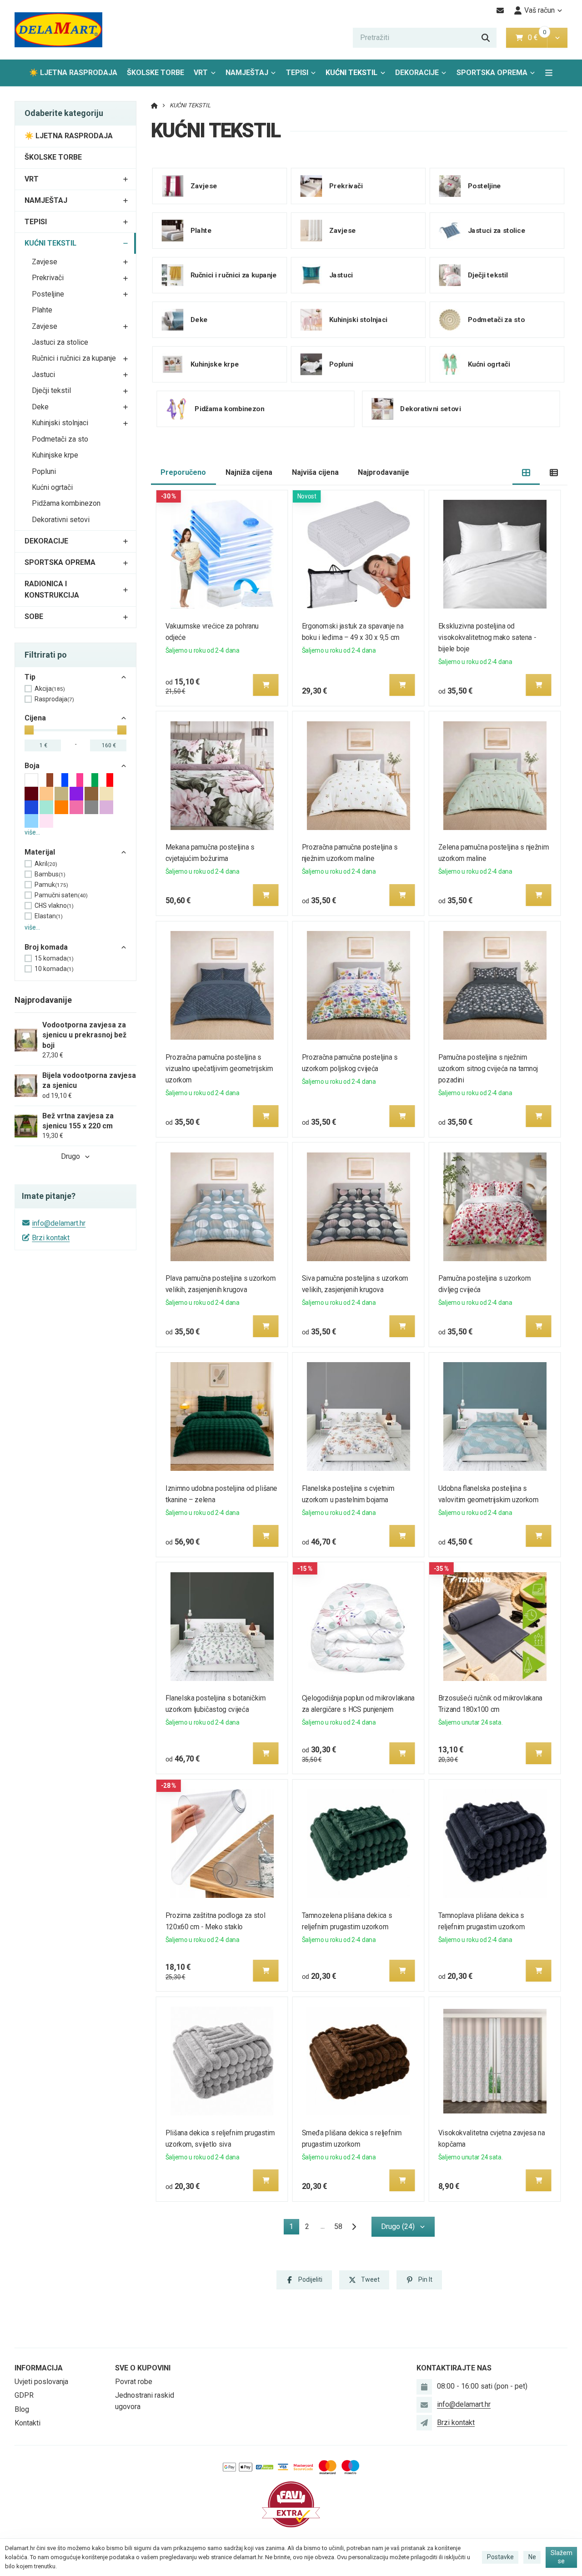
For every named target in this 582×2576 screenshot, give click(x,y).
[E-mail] (500, 10)
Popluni (44, 471)
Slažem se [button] (562, 2557)
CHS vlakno (54, 906)
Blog (22, 2409)
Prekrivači (48, 278)
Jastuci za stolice (60, 342)
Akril (46, 864)
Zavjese (45, 262)
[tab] (526, 473)
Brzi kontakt (51, 1238)
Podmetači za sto (60, 439)
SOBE (34, 616)
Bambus (50, 874)
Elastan (49, 916)
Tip (30, 677)
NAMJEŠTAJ (247, 73)
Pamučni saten (61, 895)
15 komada (54, 958)
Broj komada (46, 947)
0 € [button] (537, 38)
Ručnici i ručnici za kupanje (74, 358)
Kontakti (28, 2423)
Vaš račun (539, 10)
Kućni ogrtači (52, 487)
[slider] (29, 730)
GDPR (24, 2395)
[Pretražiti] (486, 38)
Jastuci (43, 375)
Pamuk (51, 885)
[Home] (58, 30)
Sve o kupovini (143, 2368)
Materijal (40, 852)
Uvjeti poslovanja (41, 2382)
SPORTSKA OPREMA (492, 73)
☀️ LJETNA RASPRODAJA (73, 73)
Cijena (35, 718)
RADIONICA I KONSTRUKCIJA (52, 589)
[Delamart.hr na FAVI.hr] (291, 2504)
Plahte (42, 310)
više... (32, 832)
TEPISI (297, 73)
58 (338, 2226)
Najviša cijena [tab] (315, 472)
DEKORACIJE (417, 73)
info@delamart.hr (59, 1223)
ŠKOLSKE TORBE (156, 73)
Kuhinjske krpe (55, 455)
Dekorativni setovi (61, 520)
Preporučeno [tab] (183, 472)
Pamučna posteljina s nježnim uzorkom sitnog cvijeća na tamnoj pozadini (488, 1069)
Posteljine (48, 294)
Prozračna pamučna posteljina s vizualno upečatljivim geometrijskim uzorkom (219, 1069)
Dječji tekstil (51, 390)
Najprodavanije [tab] (384, 472)
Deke (40, 407)
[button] (557, 38)
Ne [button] (532, 2557)
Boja (32, 766)
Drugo (70, 1156)
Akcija (50, 689)
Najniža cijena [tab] (249, 472)
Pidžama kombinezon (66, 503)
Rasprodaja (54, 699)
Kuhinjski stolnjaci (60, 423)
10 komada (54, 969)
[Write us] (424, 2423)
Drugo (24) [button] (398, 2226)
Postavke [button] (500, 2557)
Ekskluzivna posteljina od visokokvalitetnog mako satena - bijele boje (487, 637)
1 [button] (294, 2228)
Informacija (39, 2368)
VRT (201, 73)
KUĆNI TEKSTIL (356, 75)
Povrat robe (134, 2382)
